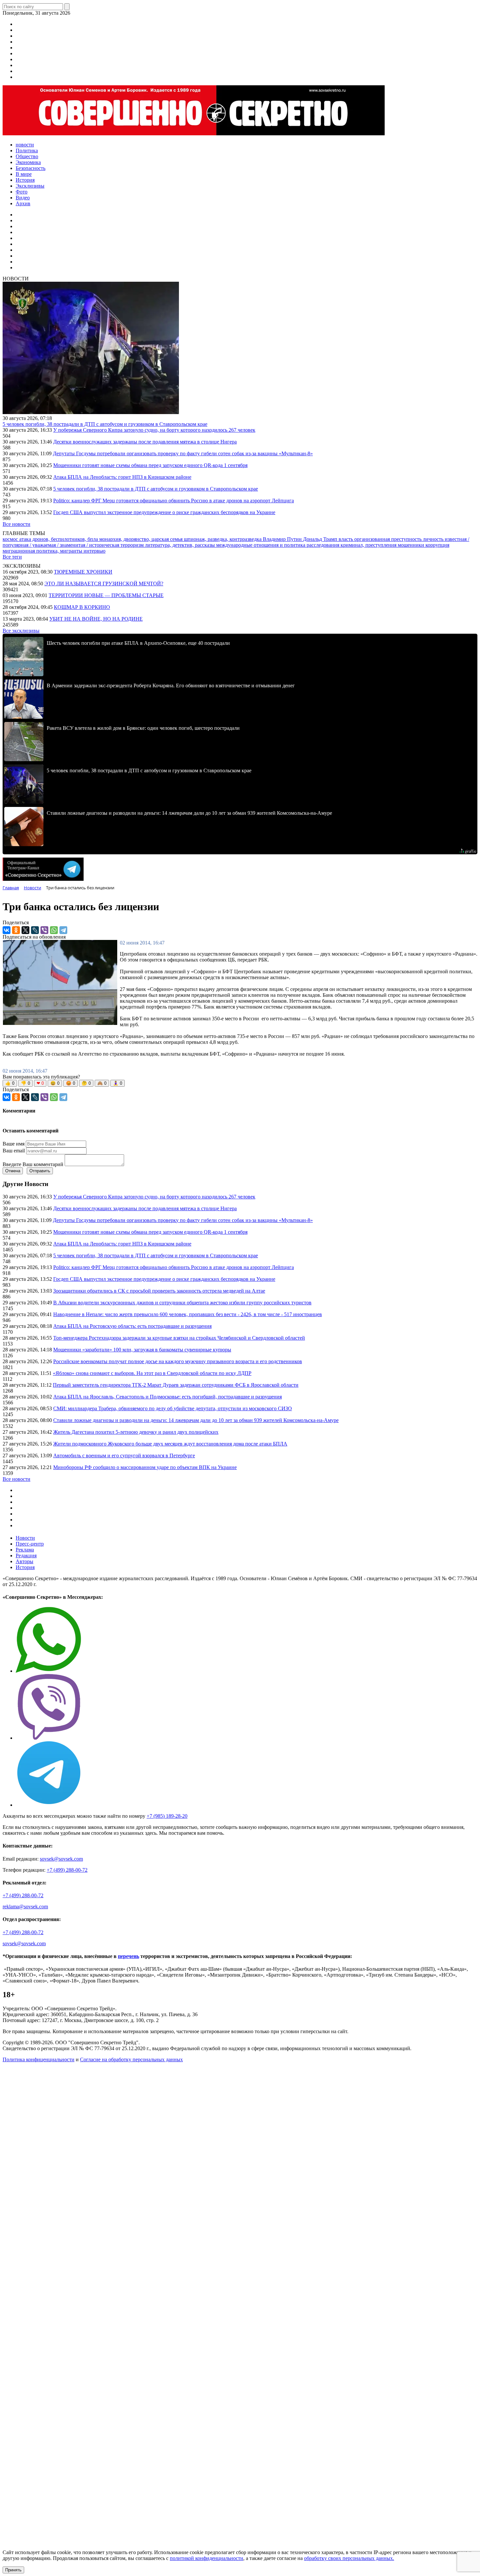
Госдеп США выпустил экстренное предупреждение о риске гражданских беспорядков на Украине (164, 512)
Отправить (40, 1171)
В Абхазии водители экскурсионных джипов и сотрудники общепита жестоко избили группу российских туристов (182, 1303)
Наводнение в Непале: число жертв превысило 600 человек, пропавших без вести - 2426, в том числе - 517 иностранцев (188, 1314)
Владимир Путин (283, 539)
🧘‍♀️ (118, 1083)
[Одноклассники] (16, 930)
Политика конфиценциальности (39, 2059)
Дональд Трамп (321, 539)
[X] (25, 930)
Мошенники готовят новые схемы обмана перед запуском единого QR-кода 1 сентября (150, 465)
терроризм (133, 545)
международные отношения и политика (261, 545)
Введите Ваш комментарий (33, 1164)
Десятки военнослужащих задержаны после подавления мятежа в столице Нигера (145, 442)
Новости (25, 1538)
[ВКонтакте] (7, 930)
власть (346, 539)
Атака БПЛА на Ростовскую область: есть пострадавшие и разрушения (132, 1326)
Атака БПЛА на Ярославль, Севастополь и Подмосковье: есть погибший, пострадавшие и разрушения (168, 1397)
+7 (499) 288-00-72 (67, 1870)
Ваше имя (14, 1144)
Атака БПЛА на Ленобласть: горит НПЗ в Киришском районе (122, 477)
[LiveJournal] (35, 930)
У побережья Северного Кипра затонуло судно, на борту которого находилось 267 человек (154, 430)
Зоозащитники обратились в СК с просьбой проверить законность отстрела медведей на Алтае (159, 1291)
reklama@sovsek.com (25, 1907)
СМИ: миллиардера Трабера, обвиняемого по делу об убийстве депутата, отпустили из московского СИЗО (173, 1408)
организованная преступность (389, 539)
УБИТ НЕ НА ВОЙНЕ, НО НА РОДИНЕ (96, 619)
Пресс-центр (30, 1544)
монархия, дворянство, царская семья (142, 539)
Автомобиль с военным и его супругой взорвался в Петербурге (124, 1455)
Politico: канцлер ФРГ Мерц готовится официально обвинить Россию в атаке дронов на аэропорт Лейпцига (174, 501)
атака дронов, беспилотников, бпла (59, 539)
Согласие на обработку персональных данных (131, 2059)
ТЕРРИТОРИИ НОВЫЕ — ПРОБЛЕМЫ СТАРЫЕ (106, 595)
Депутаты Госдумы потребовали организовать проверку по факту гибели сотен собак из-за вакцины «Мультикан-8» (183, 453)
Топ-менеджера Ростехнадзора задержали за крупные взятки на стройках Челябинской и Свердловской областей (179, 1338)
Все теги (12, 557)
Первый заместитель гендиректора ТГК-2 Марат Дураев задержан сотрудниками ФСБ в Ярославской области (176, 1385)
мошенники (412, 545)
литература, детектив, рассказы (181, 545)
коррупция (437, 545)
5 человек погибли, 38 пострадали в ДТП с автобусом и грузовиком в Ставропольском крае (105, 424)
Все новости (16, 524)
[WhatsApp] (54, 930)
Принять (13, 2570)
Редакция (26, 1556)
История (25, 1567)
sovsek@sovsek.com (61, 1859)
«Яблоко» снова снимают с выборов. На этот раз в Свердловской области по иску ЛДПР (152, 1373)
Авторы (24, 1561)
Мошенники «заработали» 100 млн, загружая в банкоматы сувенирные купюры (142, 1350)
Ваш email (14, 1151)
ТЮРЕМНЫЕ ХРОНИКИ (83, 572)
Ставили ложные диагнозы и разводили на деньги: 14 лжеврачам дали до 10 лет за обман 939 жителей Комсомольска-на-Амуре (196, 1420)
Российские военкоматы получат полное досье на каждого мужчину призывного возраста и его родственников (178, 1361)
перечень (128, 1956)
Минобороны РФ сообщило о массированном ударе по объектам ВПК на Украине (145, 1467)
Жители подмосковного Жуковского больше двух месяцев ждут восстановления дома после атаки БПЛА (170, 1444)
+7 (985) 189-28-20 (167, 1816)
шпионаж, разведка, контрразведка (223, 539)
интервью (95, 551)
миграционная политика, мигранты (43, 551)
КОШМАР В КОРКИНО (82, 607)
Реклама (25, 1550)
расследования (324, 545)
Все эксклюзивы (21, 631)
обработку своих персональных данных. (349, 2558)
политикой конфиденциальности (207, 2558)
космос (11, 539)
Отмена (13, 1171)
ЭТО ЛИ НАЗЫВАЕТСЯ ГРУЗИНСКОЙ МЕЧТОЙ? (104, 584)
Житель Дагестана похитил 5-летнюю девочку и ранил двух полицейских (136, 1432)
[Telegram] (63, 930)
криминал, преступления (369, 545)
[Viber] (44, 930)
